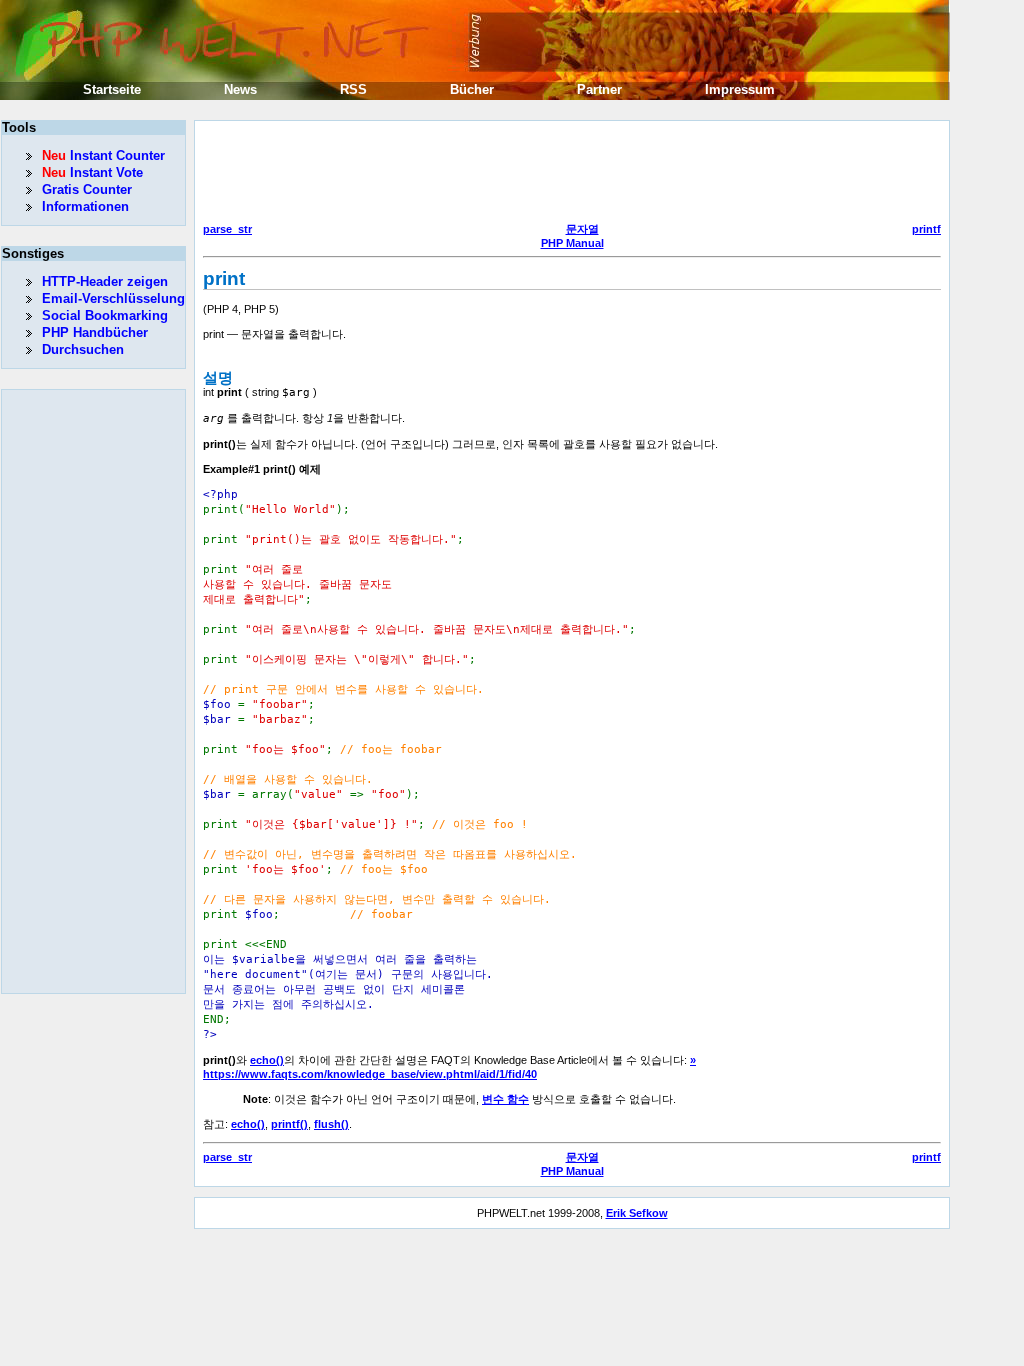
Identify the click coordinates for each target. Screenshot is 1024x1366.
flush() (331, 1124)
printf (926, 229)
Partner (599, 89)
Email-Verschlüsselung (113, 298)
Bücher (472, 89)
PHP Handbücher (95, 332)
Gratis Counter (87, 189)
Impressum (740, 89)
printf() (289, 1124)
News (240, 89)
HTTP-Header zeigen (105, 281)
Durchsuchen (83, 349)
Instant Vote (92, 172)
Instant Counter (103, 155)
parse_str (227, 229)
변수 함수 (505, 1099)
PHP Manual (572, 243)
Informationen (85, 206)
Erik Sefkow (637, 1213)
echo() (267, 1060)
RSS (353, 89)
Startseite (112, 89)
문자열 (582, 229)
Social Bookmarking (105, 315)
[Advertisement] (567, 174)
